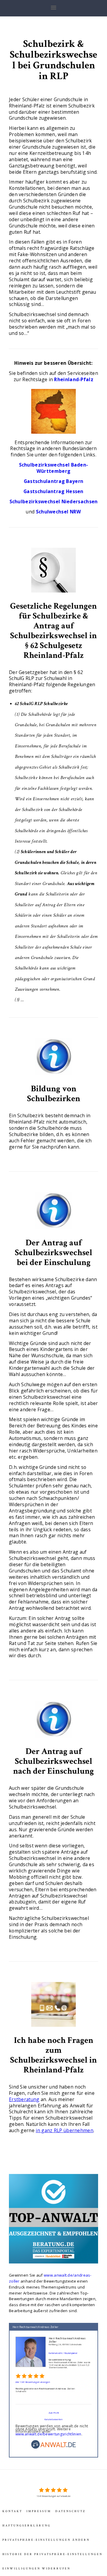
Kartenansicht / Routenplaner (63, 2353)
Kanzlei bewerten (53, 2419)
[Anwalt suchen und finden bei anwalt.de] (53, 2448)
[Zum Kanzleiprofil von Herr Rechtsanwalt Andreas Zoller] (31, 2338)
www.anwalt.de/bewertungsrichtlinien (48, 2434)
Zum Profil (54, 2413)
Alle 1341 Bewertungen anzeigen (33, 2382)
